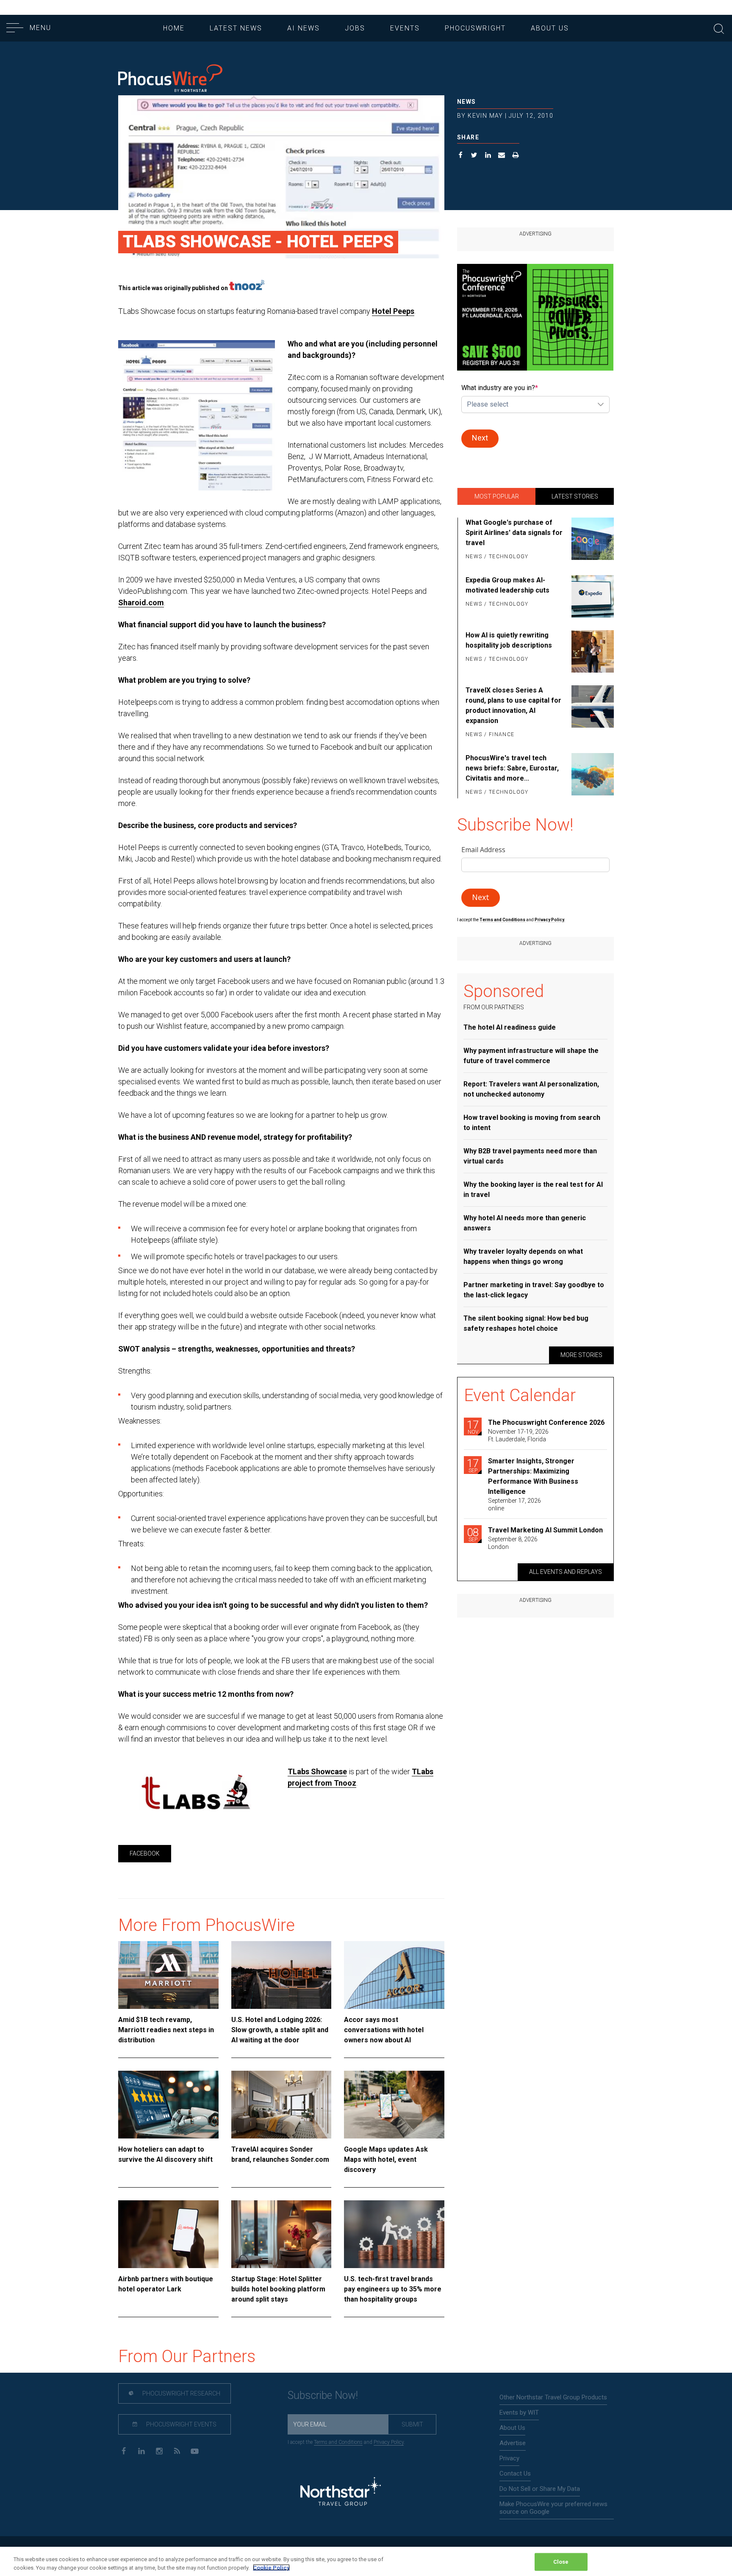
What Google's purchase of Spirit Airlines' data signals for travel (514, 533)
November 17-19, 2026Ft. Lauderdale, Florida (518, 1435)
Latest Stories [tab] (575, 496)
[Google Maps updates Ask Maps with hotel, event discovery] (394, 2105)
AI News (304, 28)
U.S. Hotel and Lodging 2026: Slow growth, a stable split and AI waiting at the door (280, 2030)
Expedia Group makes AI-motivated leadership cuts (507, 585)
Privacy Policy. (550, 920)
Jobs (355, 28)
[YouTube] (195, 2450)
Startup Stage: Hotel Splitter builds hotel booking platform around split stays (278, 2289)
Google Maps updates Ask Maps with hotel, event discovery (386, 2159)
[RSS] (177, 2450)
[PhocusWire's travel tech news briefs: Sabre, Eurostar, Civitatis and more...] (591, 776)
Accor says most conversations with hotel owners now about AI (384, 2030)
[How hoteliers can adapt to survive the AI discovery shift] (168, 2105)
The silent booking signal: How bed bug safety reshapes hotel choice (526, 1323)
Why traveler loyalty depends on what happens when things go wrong (523, 1256)
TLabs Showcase (317, 1771)
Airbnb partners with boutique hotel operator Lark (166, 2284)
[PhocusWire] (170, 79)
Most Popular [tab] (497, 496)
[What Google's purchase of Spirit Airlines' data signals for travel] (591, 540)
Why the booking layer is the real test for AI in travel (533, 1190)
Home (174, 28)
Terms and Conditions (503, 920)
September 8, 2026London (513, 1543)
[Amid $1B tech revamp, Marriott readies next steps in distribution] (168, 1975)
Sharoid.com (141, 602)
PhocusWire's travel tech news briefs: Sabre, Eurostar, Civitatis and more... (512, 768)
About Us (550, 28)
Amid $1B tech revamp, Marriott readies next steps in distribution (166, 2030)
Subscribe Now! (323, 2395)
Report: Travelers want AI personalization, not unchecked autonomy (531, 1089)
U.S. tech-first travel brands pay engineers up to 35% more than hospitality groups (393, 2289)
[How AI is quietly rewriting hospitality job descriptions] (591, 651)
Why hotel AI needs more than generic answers (525, 1223)
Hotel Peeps (393, 311)
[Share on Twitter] (474, 156)
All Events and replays (566, 1572)
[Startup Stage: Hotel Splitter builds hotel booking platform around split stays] (281, 2234)
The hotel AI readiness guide (510, 1027)
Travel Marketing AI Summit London (545, 1530)
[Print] (516, 156)
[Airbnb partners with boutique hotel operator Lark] (168, 2234)
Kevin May (485, 116)
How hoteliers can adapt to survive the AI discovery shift (165, 2154)
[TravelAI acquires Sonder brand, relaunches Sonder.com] (281, 2105)
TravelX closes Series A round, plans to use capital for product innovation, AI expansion (513, 705)
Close (561, 2562)
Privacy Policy (389, 2442)
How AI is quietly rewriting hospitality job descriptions (509, 640)
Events (405, 28)
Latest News (236, 28)
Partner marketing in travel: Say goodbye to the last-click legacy (534, 1290)
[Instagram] (159, 2450)
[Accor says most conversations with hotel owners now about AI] (394, 1975)
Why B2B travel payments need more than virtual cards (530, 1156)
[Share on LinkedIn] (488, 156)
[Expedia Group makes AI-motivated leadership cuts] (591, 596)
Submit (412, 2424)
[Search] (719, 28)
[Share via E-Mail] (502, 156)
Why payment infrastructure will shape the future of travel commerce (531, 1056)
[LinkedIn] (141, 2450)
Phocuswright (475, 28)
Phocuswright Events (181, 2424)
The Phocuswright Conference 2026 (546, 1422)
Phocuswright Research (181, 2393)
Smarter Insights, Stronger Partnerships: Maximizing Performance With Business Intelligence (533, 1476)
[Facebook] (123, 2450)
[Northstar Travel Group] (341, 2492)
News (467, 102)
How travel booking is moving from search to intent (532, 1123)
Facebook (145, 1853)
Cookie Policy (271, 2567)
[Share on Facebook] (461, 156)
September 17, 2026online (514, 1504)
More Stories (581, 1355)
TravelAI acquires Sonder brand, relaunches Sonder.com (280, 2154)
